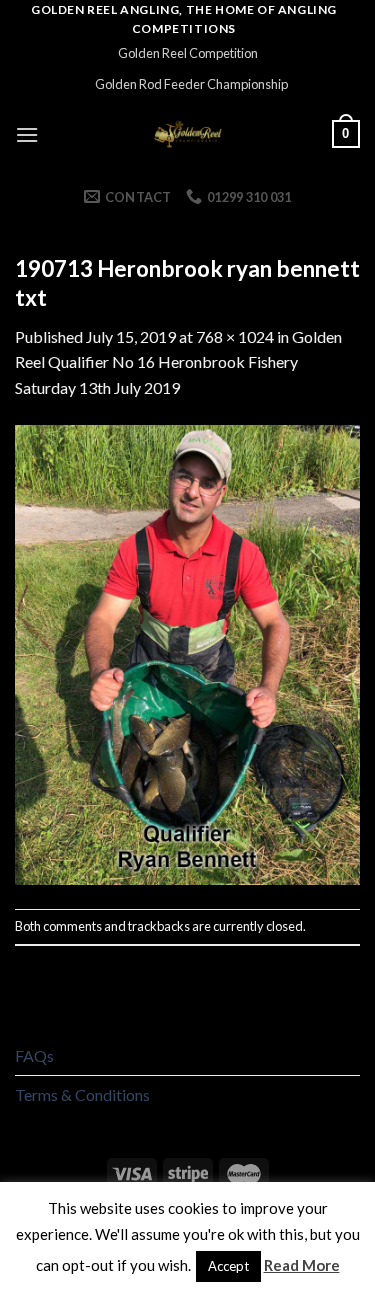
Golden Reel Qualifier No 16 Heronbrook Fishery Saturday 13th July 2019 (178, 362)
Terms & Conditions (82, 1094)
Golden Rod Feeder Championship (191, 84)
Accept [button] (228, 1266)
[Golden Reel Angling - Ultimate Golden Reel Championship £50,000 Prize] (187, 134)
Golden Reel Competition (188, 53)
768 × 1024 (235, 336)
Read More (302, 1265)
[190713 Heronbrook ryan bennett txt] (187, 652)
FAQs (34, 1055)
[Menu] (27, 134)
